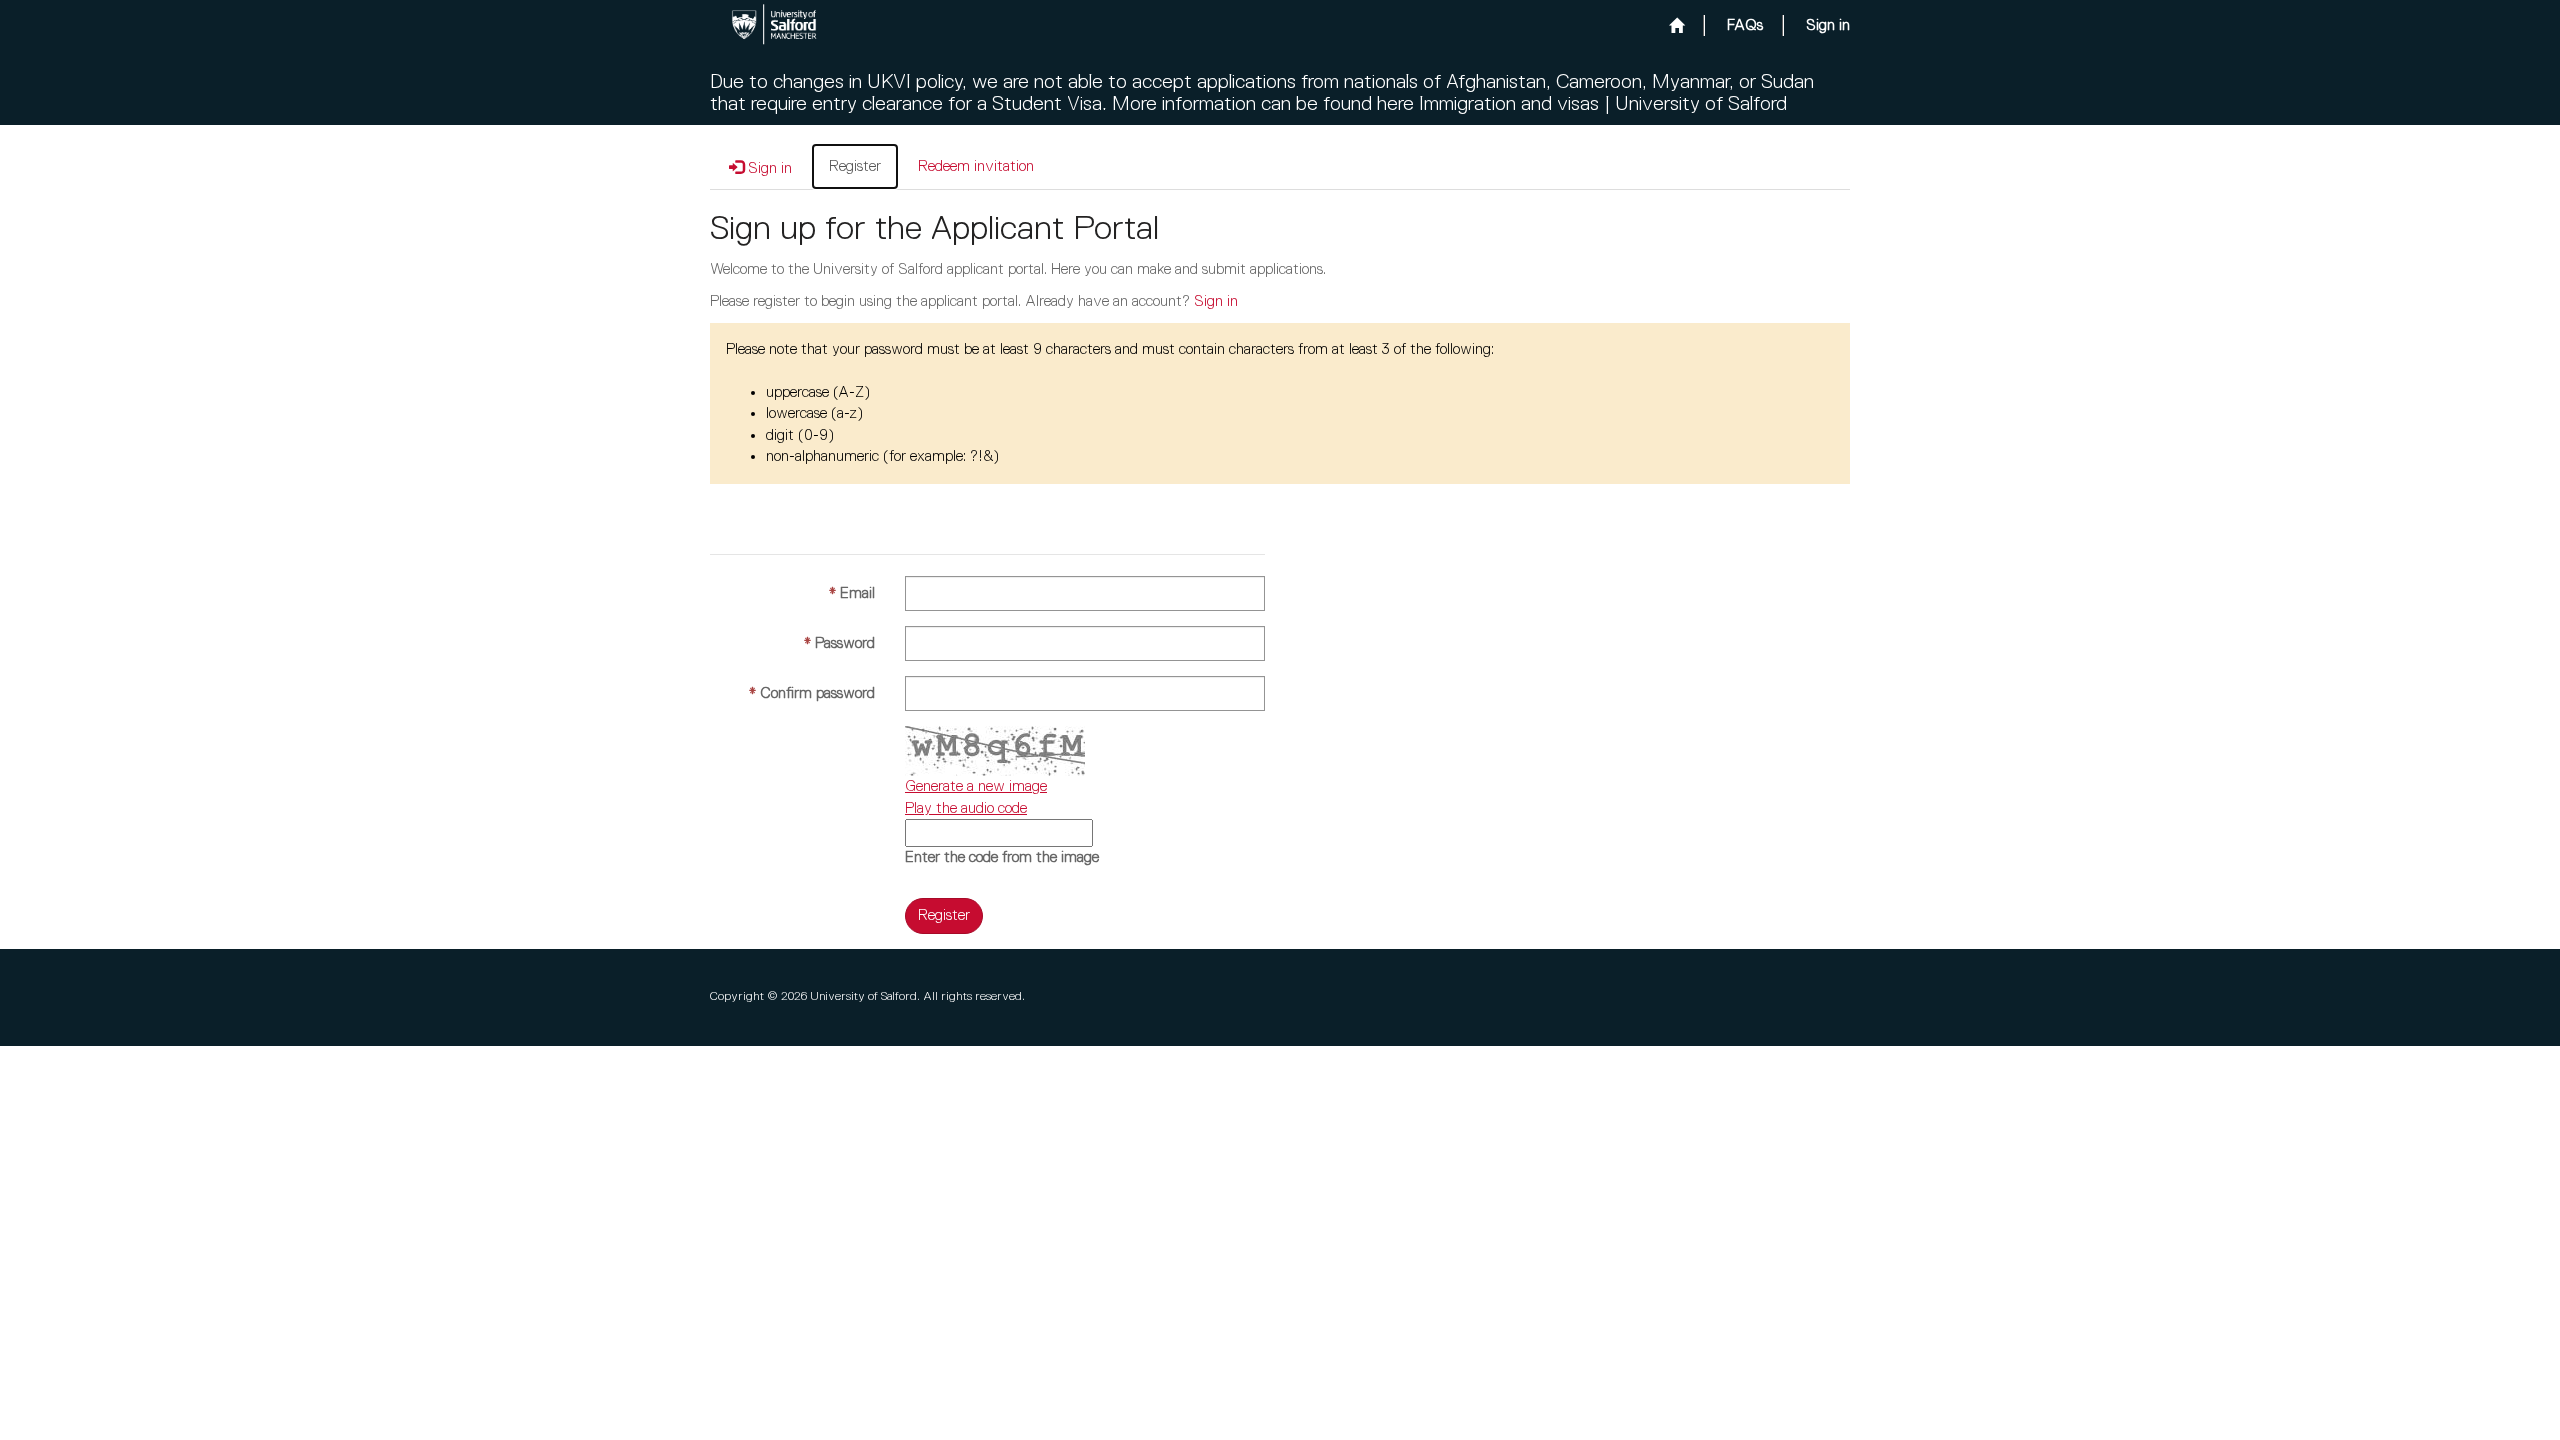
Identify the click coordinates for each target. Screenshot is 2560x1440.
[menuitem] (1676, 26)
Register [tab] (855, 166)
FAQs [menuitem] (1745, 25)
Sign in (1216, 301)
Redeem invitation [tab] (976, 166)
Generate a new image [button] (976, 786)
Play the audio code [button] (966, 808)
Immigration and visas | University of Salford (1603, 104)
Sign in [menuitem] (1828, 25)
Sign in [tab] (768, 168)
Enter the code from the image (1002, 857)
